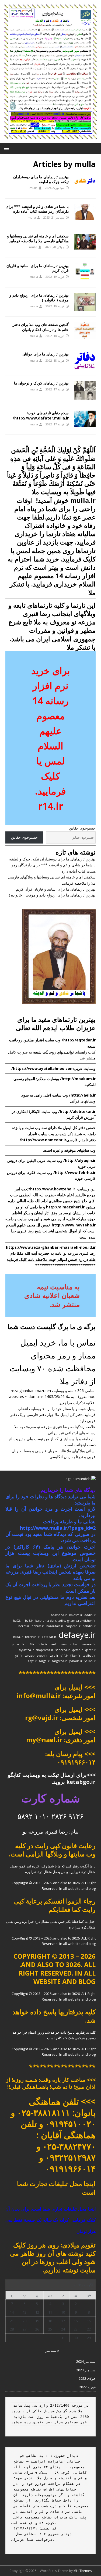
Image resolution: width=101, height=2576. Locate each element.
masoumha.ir (70, 1644)
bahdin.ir (89, 1626)
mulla (33, 188)
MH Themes (83, 2571)
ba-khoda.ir (59, 1615)
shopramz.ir (45, 1650)
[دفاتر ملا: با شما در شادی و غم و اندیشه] (50, 140)
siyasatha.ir (26, 1650)
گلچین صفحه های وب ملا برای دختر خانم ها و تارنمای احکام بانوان (41, 327)
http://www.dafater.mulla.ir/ (41, 418)
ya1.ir (19, 1656)
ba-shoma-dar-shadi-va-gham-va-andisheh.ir (65, 1621)
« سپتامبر (52, 2350)
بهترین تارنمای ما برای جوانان (46, 354)
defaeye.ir (77, 1635)
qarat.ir (90, 1650)
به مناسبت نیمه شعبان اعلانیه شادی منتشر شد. (52, 1295)
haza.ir (18, 1637)
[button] (7, 148)
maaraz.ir (89, 1644)
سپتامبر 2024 (86, 2361)
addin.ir (90, 1615)
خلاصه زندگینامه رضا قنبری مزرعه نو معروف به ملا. (55, 1427)
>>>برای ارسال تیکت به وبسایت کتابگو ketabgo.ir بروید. (52, 1778)
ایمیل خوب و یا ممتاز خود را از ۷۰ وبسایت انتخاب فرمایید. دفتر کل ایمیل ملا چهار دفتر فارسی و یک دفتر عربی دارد (53, 1415)
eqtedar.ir (49, 1637)
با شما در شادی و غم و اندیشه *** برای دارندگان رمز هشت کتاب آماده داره (37, 209)
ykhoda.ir (76, 1661)
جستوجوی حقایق (82, 828)
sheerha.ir (63, 1650)
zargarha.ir (59, 1661)
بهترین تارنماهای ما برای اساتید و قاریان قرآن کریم (38, 268)
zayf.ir (32, 1661)
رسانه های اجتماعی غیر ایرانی (72, 1433)
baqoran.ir (73, 1626)
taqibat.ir (89, 1656)
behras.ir (38, 1626)
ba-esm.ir (76, 1615)
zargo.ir (44, 1661)
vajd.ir (54, 1656)
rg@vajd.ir (42, 1718)
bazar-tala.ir (55, 1626)
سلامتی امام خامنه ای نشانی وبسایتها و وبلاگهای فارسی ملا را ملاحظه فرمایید (38, 238)
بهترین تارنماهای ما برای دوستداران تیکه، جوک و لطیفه (41, 179)
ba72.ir (18, 1621)
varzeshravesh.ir (36, 1656)
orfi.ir (31, 1644)
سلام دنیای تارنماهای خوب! (48, 413)
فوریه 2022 (87, 2387)
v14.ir (64, 1656)
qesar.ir (78, 1650)
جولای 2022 (87, 2378)
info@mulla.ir (39, 1696)
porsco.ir (18, 1644)
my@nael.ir (44, 1740)
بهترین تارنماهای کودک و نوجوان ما (41, 383)
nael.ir (54, 1644)
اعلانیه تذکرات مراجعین (77, 1403)
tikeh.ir (75, 1656)
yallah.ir (90, 1661)
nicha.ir (42, 1644)
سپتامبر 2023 (86, 2370)
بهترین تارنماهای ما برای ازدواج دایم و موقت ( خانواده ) (39, 298)
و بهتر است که (55, 576)
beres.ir (24, 1626)
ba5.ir (29, 1621)
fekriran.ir (32, 1637)
